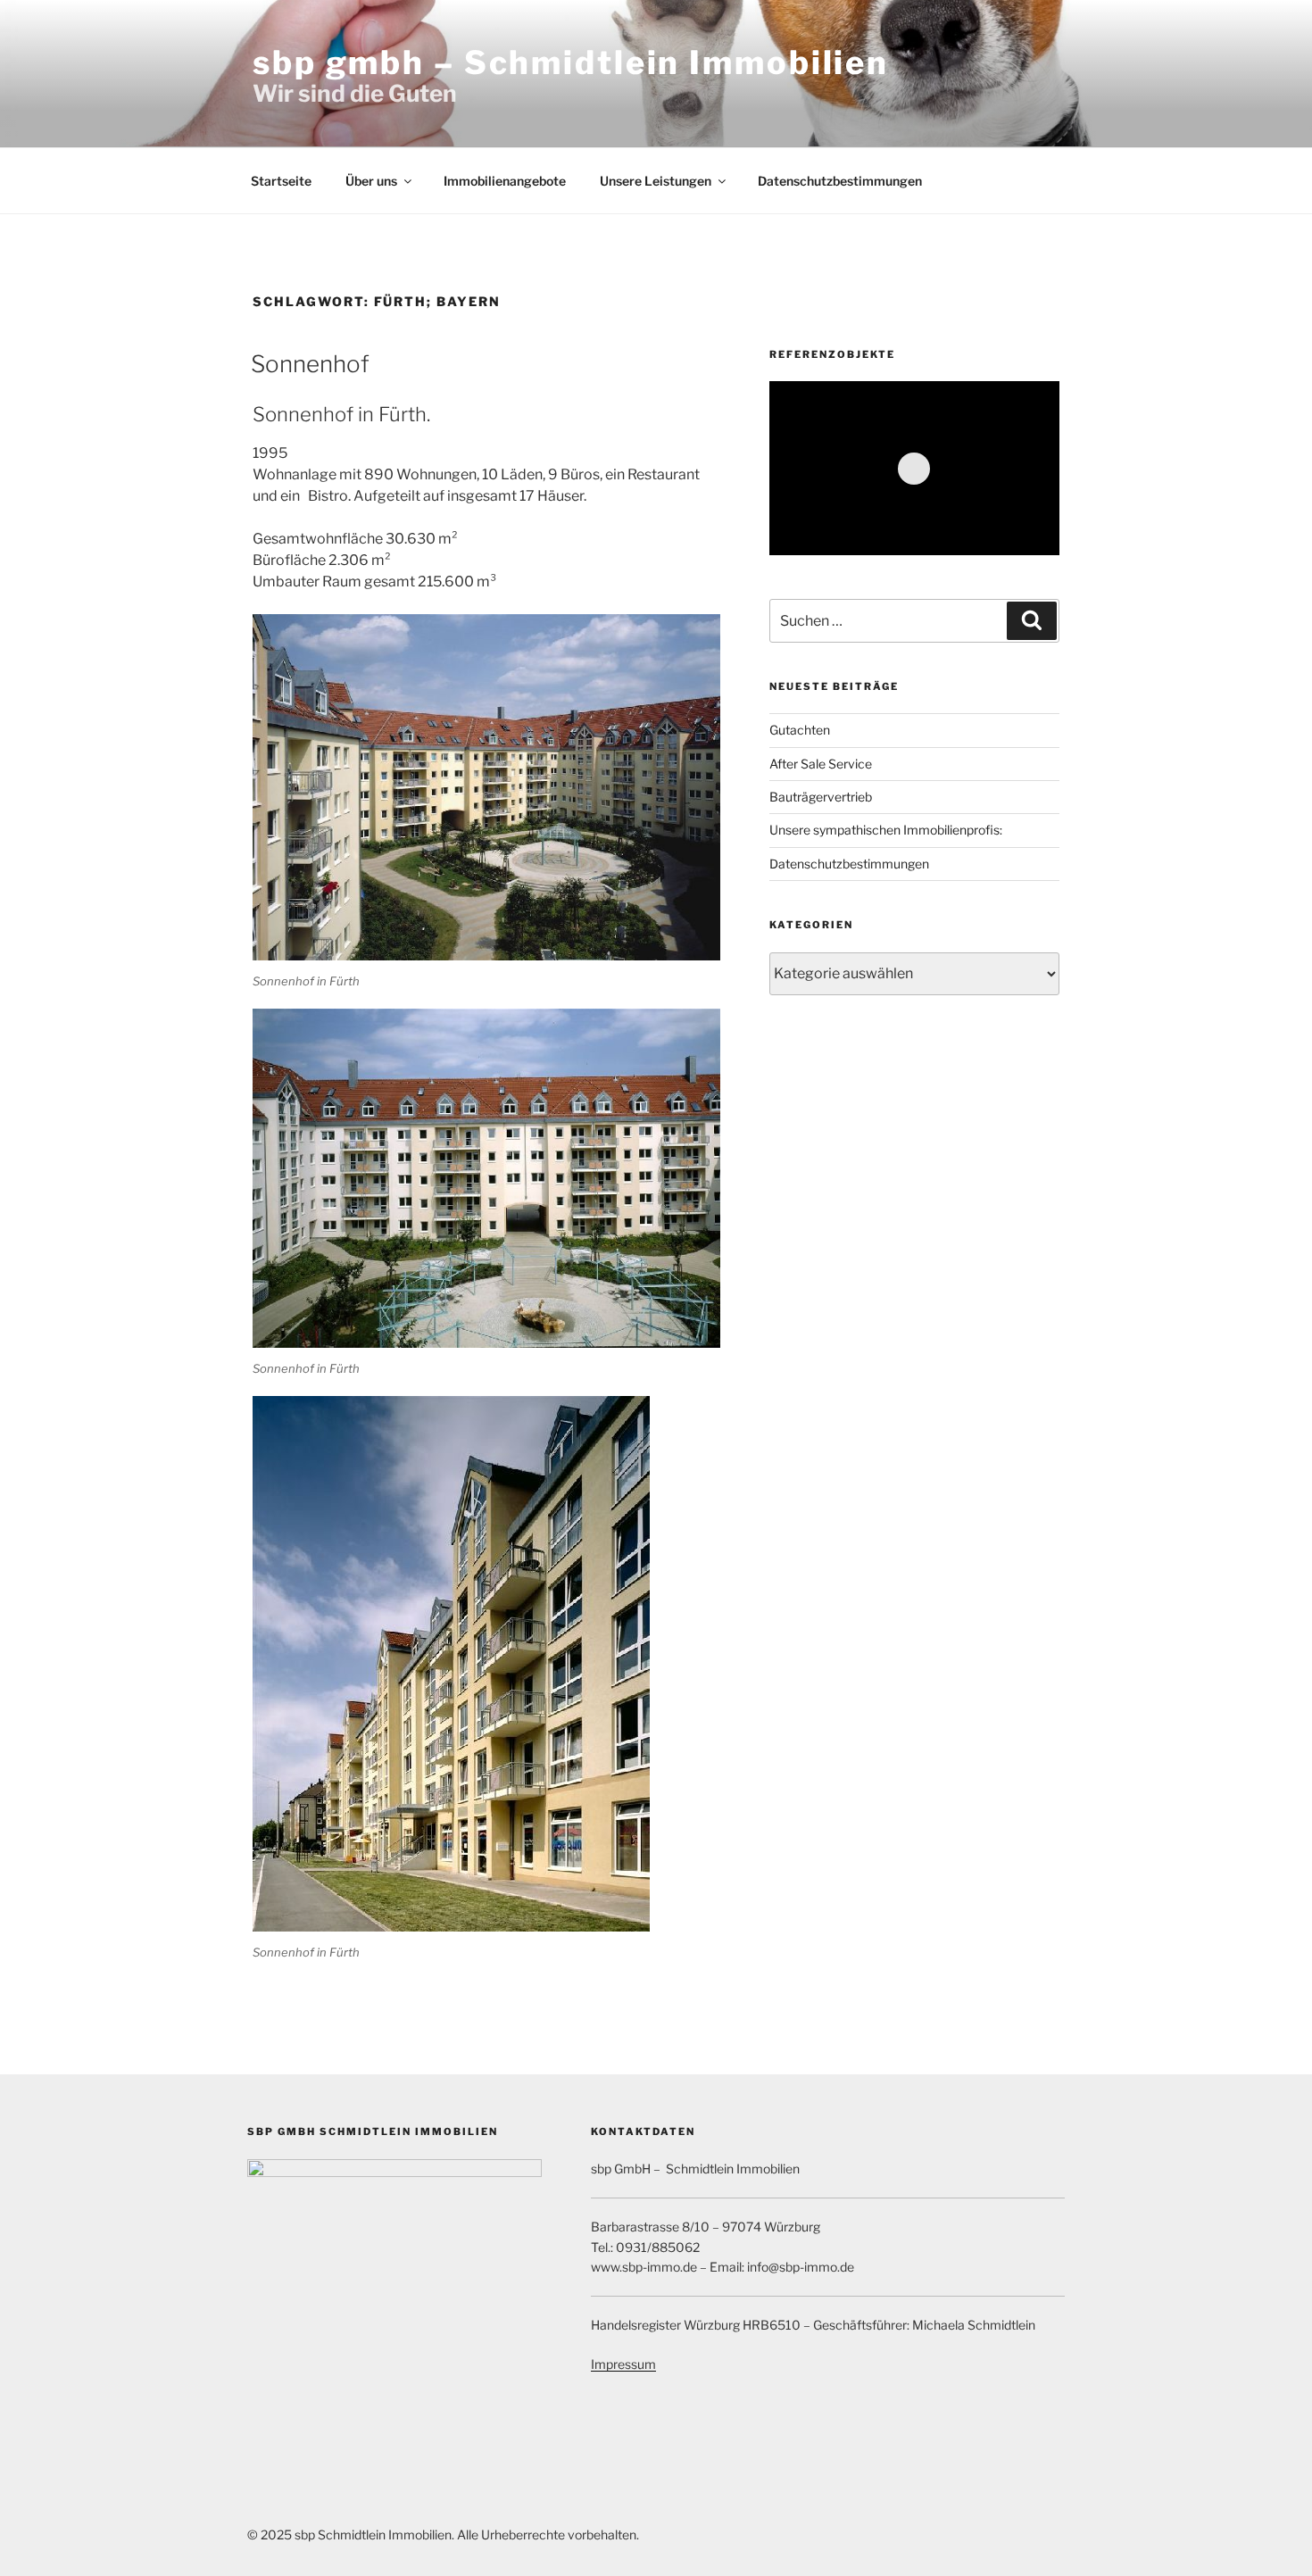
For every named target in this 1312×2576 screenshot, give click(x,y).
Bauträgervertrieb (821, 797)
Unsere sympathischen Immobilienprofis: (886, 830)
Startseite (281, 181)
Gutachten (800, 730)
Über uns (371, 181)
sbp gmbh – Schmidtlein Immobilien (571, 62)
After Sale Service (821, 764)
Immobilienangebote (505, 181)
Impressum (623, 2364)
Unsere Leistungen (656, 181)
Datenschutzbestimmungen (840, 181)
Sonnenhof (310, 364)
